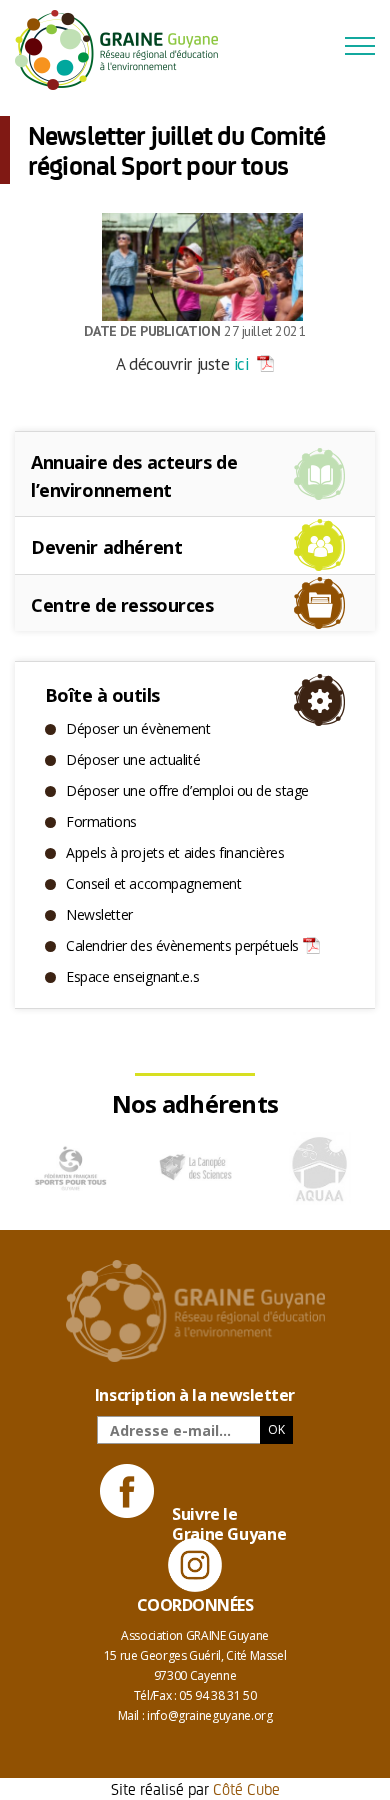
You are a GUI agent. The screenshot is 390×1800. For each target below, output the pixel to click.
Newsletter (99, 914)
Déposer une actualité (133, 759)
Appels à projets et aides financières (175, 852)
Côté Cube (246, 1788)
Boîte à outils (102, 695)
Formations (101, 821)
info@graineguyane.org (209, 1715)
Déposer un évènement (138, 728)
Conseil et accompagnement (154, 883)
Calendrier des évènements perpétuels (182, 945)
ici (241, 364)
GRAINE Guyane (125, 50)
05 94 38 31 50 (217, 1695)
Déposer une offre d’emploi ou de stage (187, 790)
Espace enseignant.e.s (132, 976)
